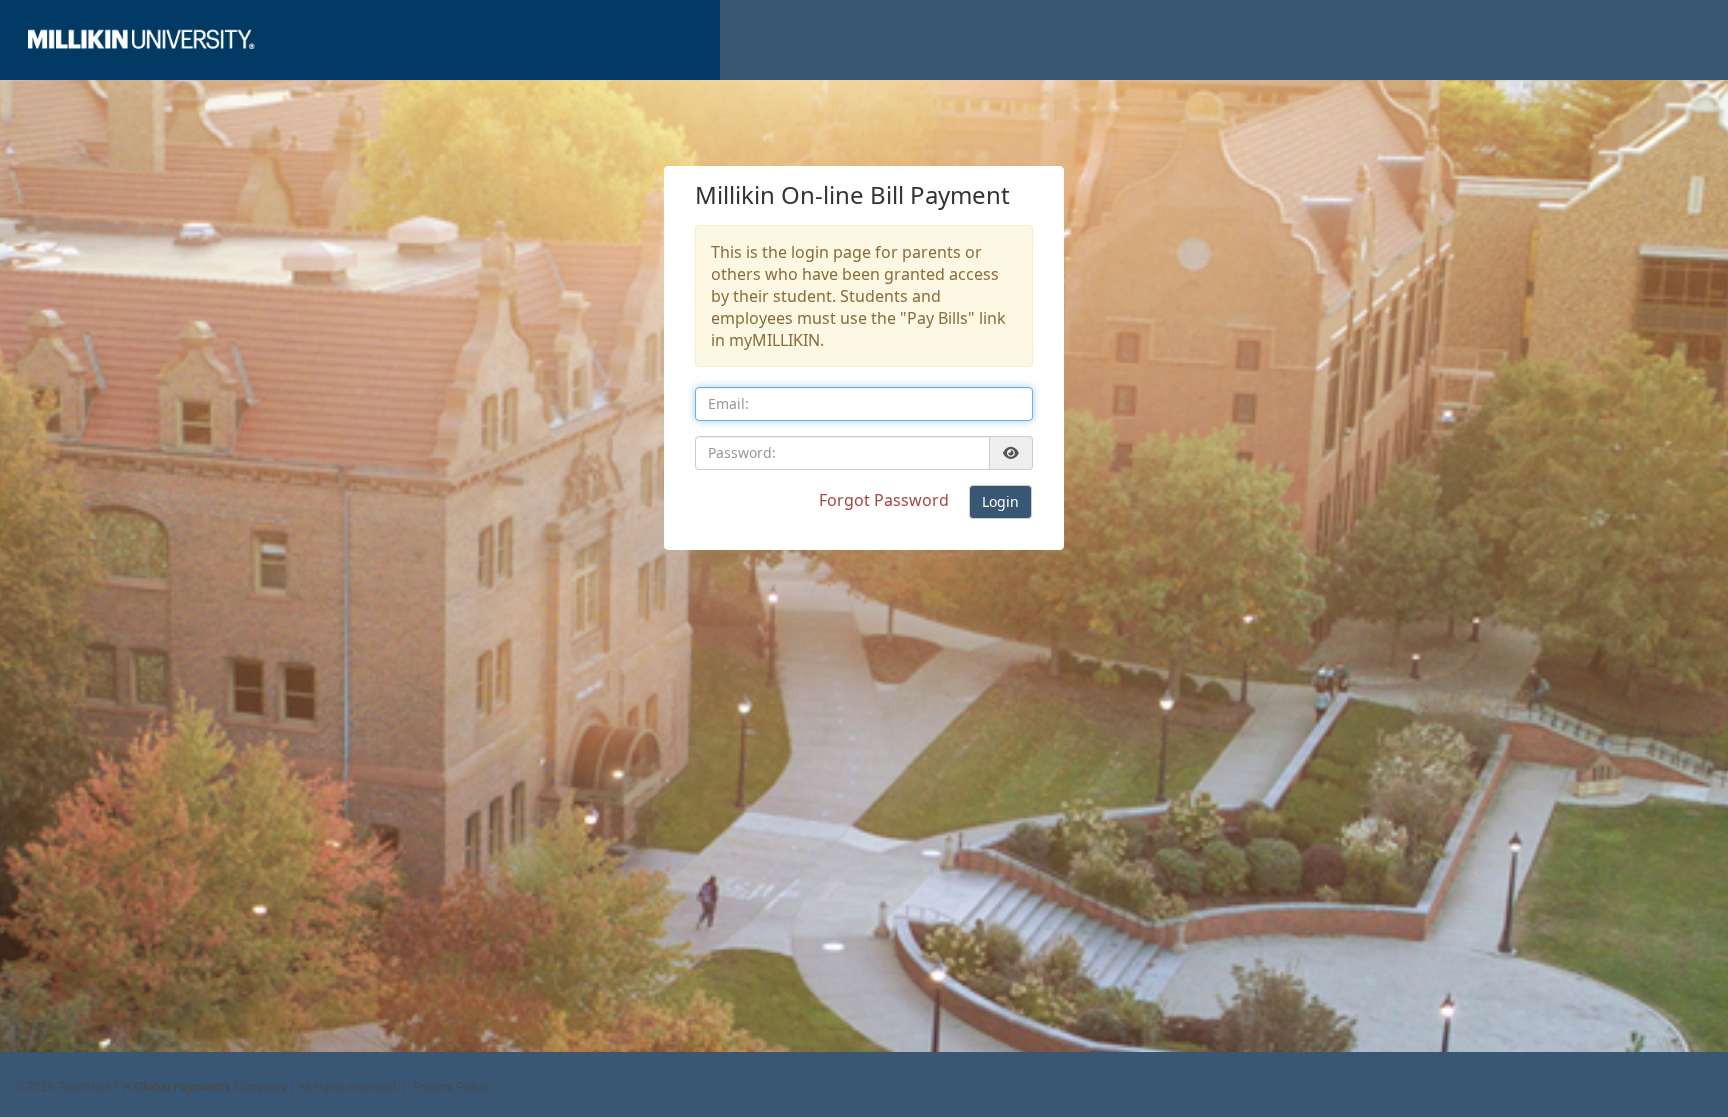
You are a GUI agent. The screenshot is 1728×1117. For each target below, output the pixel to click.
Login (1000, 501)
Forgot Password (886, 500)
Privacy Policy (451, 1080)
